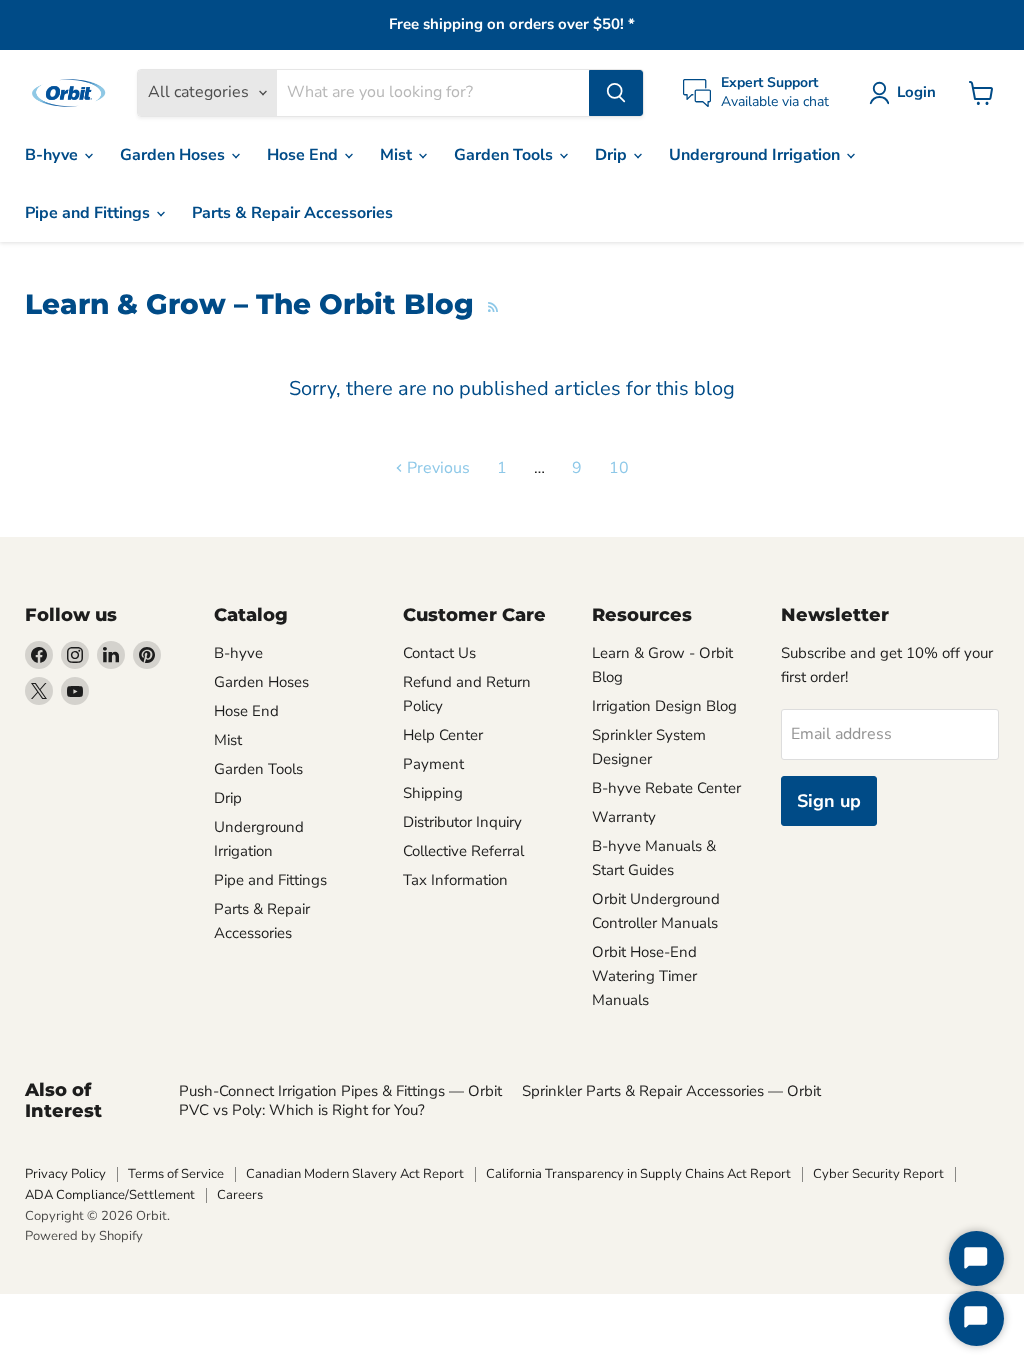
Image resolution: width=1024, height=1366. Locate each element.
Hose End (304, 155)
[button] (906, 93)
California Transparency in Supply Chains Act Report (638, 1174)
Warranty (624, 817)
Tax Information (455, 880)
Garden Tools (505, 155)
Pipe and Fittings (89, 213)
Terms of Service (176, 1174)
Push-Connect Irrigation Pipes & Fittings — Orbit (340, 1091)
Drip (613, 155)
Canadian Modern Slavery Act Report (355, 1174)
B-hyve (53, 155)
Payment (433, 764)
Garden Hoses (174, 155)
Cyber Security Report (878, 1174)
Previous (436, 468)
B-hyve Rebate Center (666, 788)
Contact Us (439, 653)
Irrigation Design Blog (664, 706)
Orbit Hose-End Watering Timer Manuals (644, 976)
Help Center (443, 735)
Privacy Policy (65, 1174)
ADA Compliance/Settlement (110, 1195)
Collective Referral (463, 851)
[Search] (616, 93)
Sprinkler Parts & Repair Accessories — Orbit (671, 1091)
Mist (398, 155)
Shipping (433, 793)
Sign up (829, 801)
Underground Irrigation (756, 155)
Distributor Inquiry (462, 822)
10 (619, 468)
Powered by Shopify (84, 1236)
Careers (240, 1195)
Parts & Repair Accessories (292, 213)
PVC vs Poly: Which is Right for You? (302, 1110)
